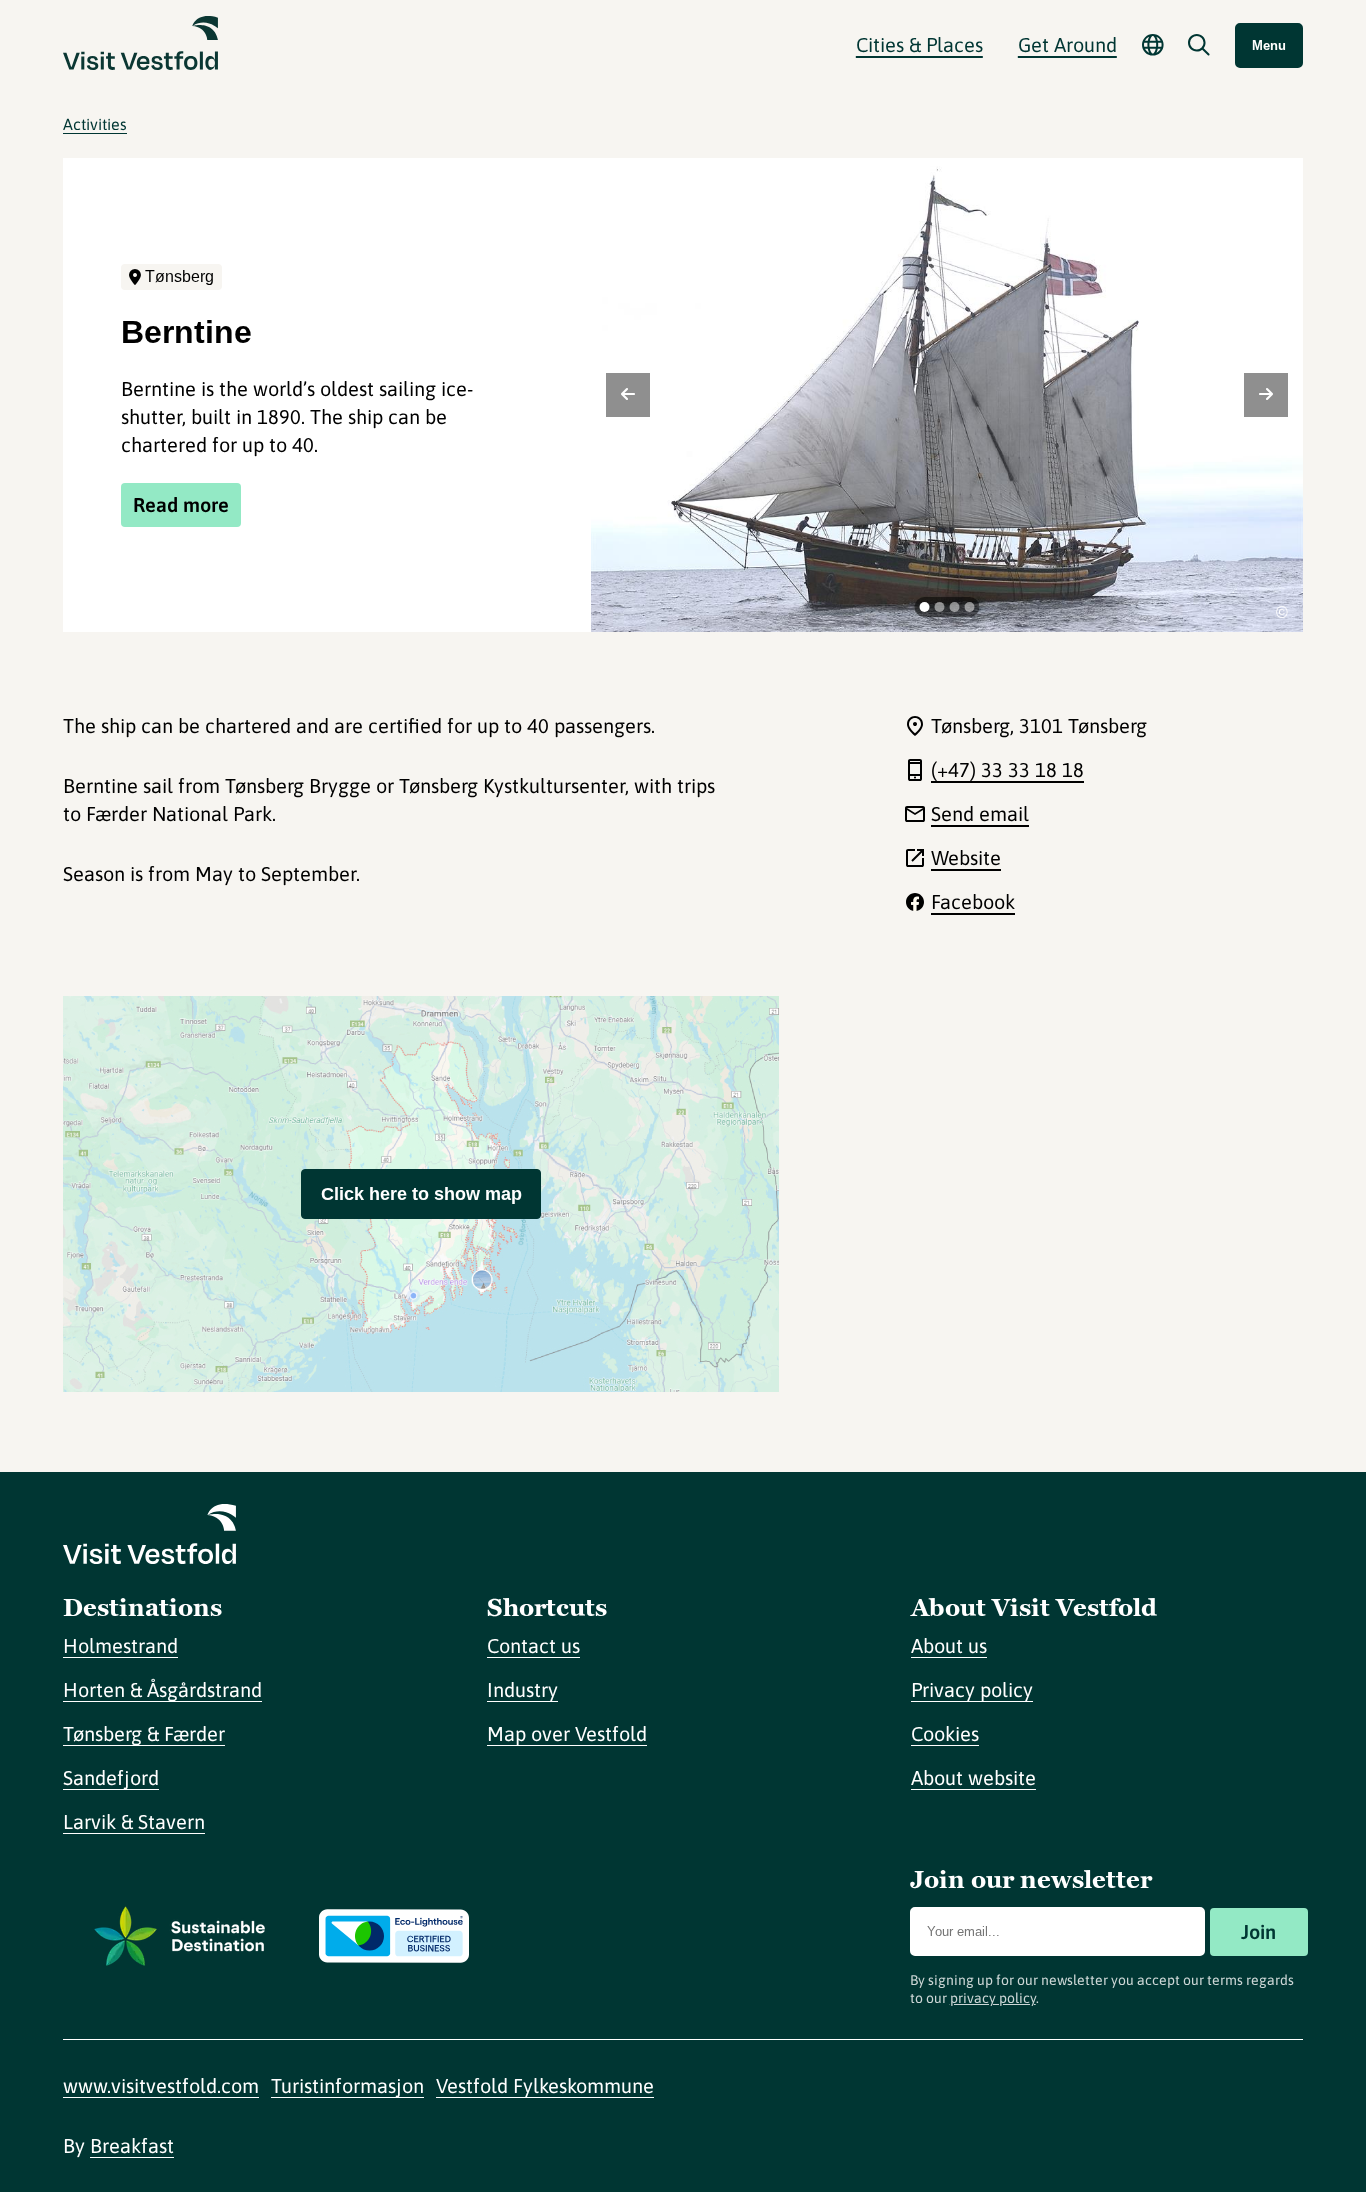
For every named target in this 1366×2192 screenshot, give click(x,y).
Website (966, 857)
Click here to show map (421, 1194)
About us (949, 1645)
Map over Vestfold (567, 1733)
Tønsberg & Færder (144, 1733)
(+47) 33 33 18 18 (1007, 769)
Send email (980, 813)
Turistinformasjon (347, 2085)
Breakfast (132, 2145)
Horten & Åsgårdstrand (162, 1689)
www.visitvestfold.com (161, 2085)
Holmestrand (120, 1645)
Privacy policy (972, 1689)
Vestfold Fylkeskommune (545, 2085)
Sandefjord (111, 1777)
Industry (522, 1689)
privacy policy (993, 1998)
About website (973, 1777)
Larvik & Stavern (134, 1821)
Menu (1269, 45)
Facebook (973, 901)
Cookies (945, 1733)
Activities (95, 124)
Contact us (533, 1645)
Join (1258, 1931)
